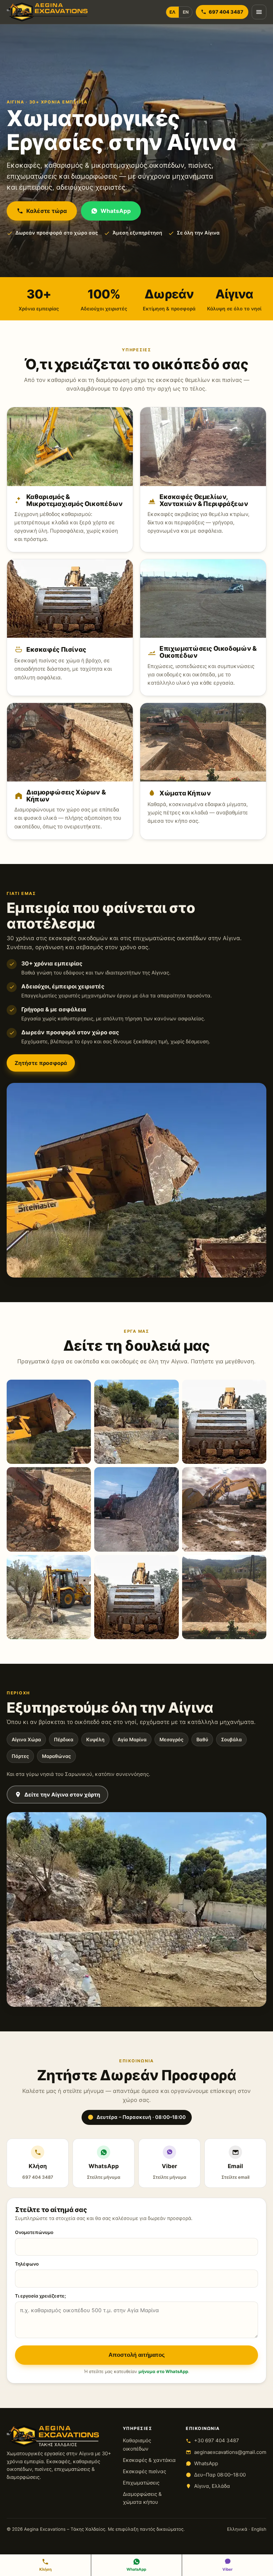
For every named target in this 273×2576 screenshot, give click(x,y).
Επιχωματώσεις (141, 2483)
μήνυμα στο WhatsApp (163, 2371)
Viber (170, 2171)
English (259, 2529)
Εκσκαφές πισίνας (144, 2471)
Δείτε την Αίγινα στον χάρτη (62, 1795)
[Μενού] (259, 12)
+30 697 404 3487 (217, 2440)
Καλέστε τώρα (47, 211)
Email (235, 2171)
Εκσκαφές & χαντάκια (149, 2460)
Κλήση (38, 2171)
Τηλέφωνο (27, 2264)
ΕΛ (172, 12)
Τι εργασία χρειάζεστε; (40, 2296)
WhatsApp (116, 211)
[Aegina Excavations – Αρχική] (47, 12)
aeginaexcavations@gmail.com (230, 2452)
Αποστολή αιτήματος (137, 2355)
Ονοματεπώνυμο (34, 2232)
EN (186, 12)
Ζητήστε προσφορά (41, 1063)
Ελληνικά (237, 2529)
